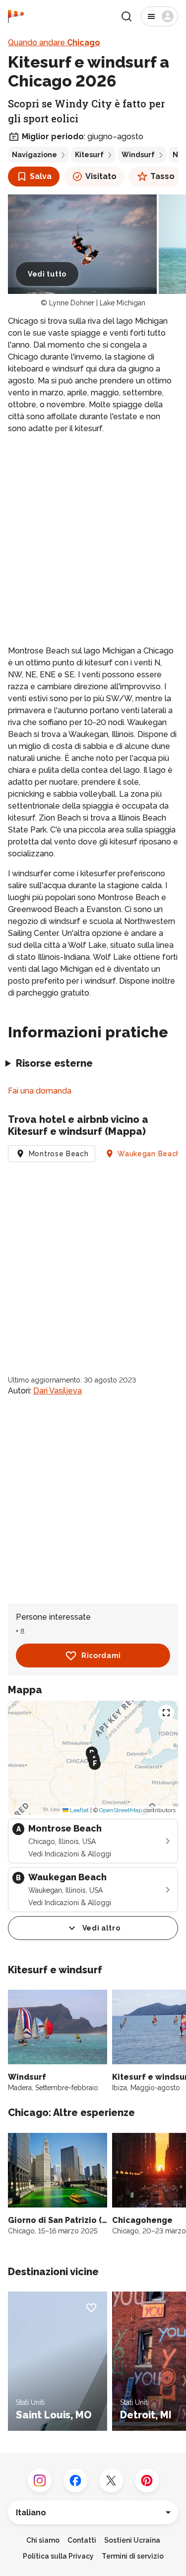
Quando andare (54, 43)
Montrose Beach (59, 1154)
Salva (41, 176)
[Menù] (159, 16)
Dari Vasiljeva (58, 1391)
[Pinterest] (147, 2481)
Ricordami (101, 1656)
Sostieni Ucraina (132, 2540)
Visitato (101, 176)
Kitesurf (89, 155)
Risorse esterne (54, 1063)
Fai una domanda (40, 1091)
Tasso (162, 176)
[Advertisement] (93, 540)
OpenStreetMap (121, 1810)
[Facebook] (75, 2481)
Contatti (82, 2540)
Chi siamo (43, 2540)
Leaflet (79, 1810)
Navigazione (34, 155)
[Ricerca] (126, 16)
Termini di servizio (133, 2556)
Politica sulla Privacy (58, 2556)
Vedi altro (101, 1928)
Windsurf (138, 155)
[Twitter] (111, 2481)
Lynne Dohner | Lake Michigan (97, 303)
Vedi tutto (47, 274)
